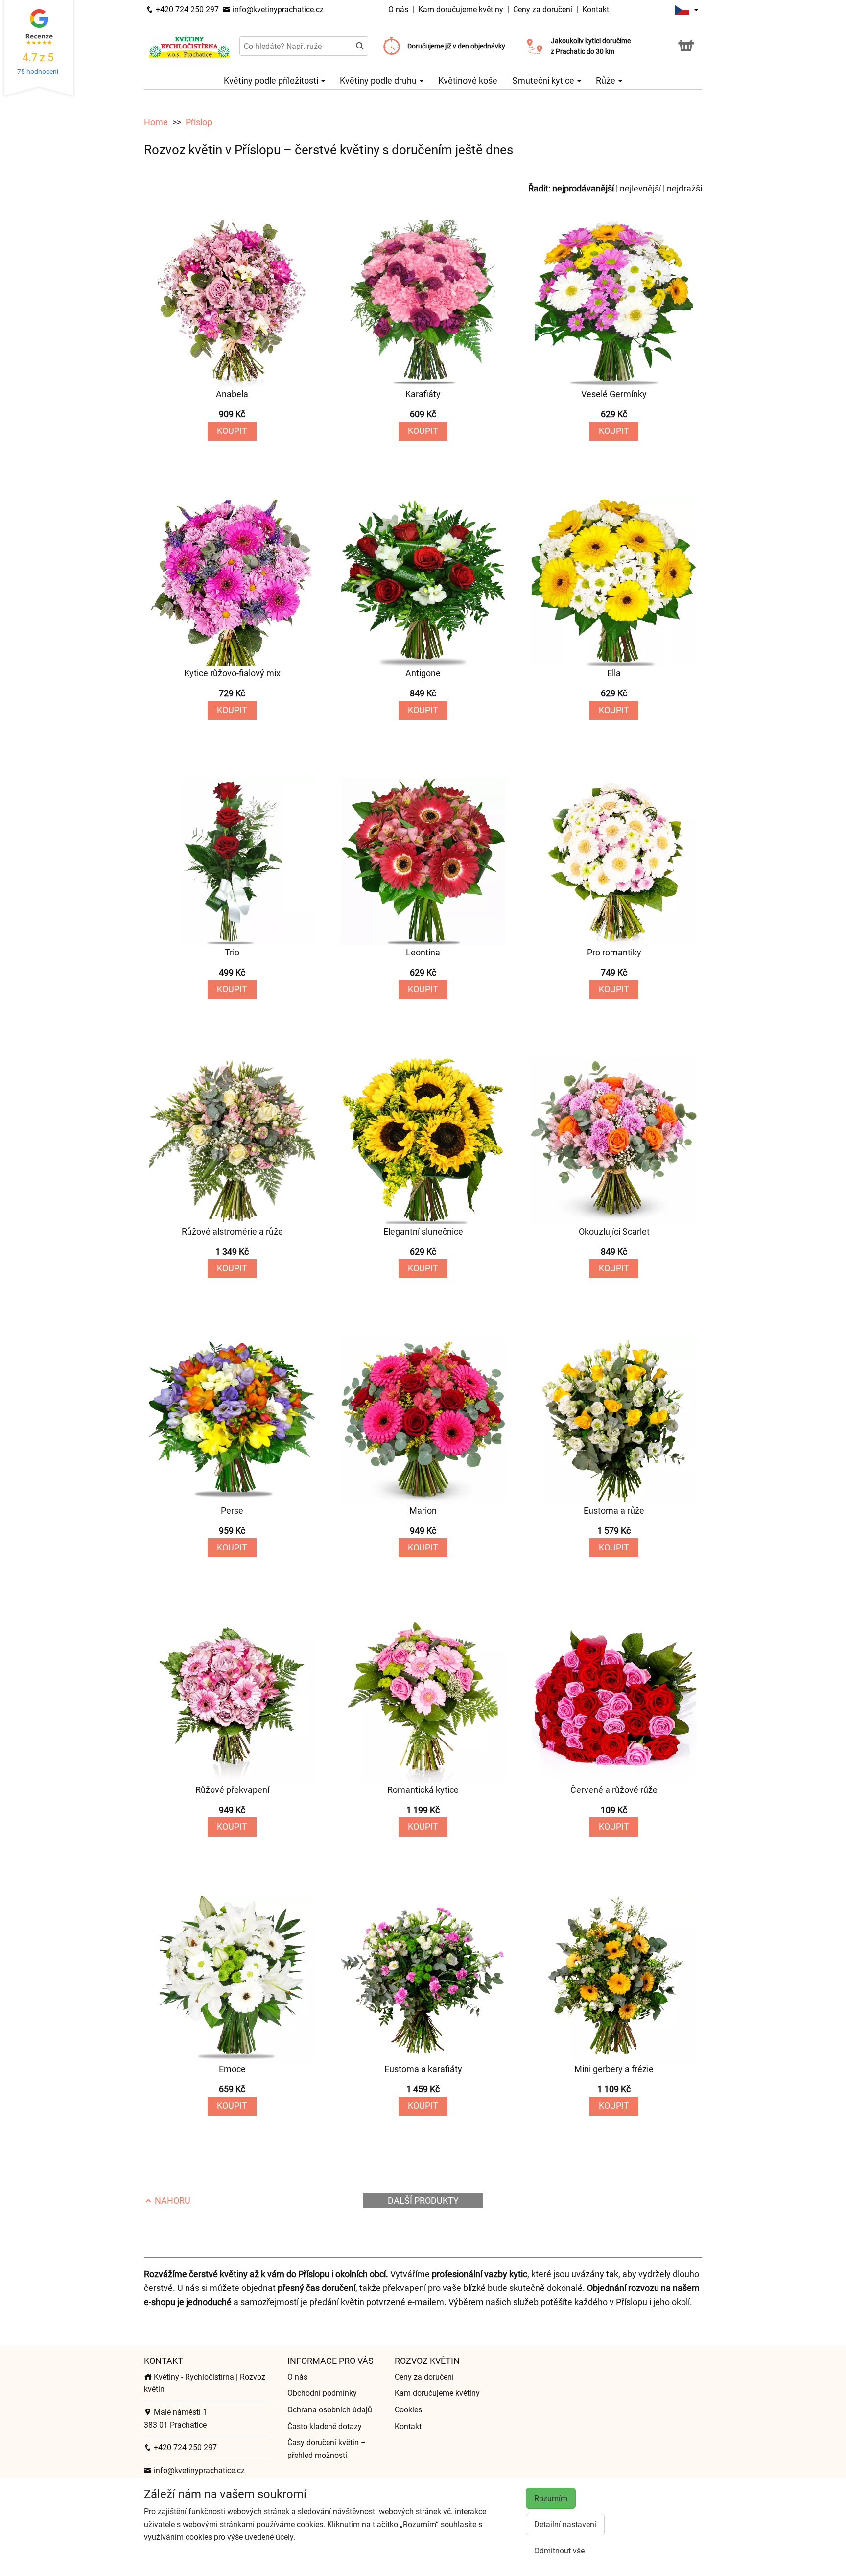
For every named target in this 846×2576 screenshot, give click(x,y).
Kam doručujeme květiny (461, 10)
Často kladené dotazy (325, 2426)
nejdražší (684, 188)
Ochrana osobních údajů (330, 2410)
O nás (399, 10)
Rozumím (551, 2498)
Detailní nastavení (565, 2524)
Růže (607, 81)
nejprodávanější (583, 188)
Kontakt (596, 10)
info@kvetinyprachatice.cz (277, 10)
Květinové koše (468, 81)
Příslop (199, 122)
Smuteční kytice (544, 81)
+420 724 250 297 (186, 10)
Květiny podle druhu (379, 81)
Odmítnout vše (559, 2551)
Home (156, 122)
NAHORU (172, 2201)
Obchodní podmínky (322, 2393)
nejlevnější (640, 188)
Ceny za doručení (543, 10)
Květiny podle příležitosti (272, 81)
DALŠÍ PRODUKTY (423, 2201)
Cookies (408, 2410)
